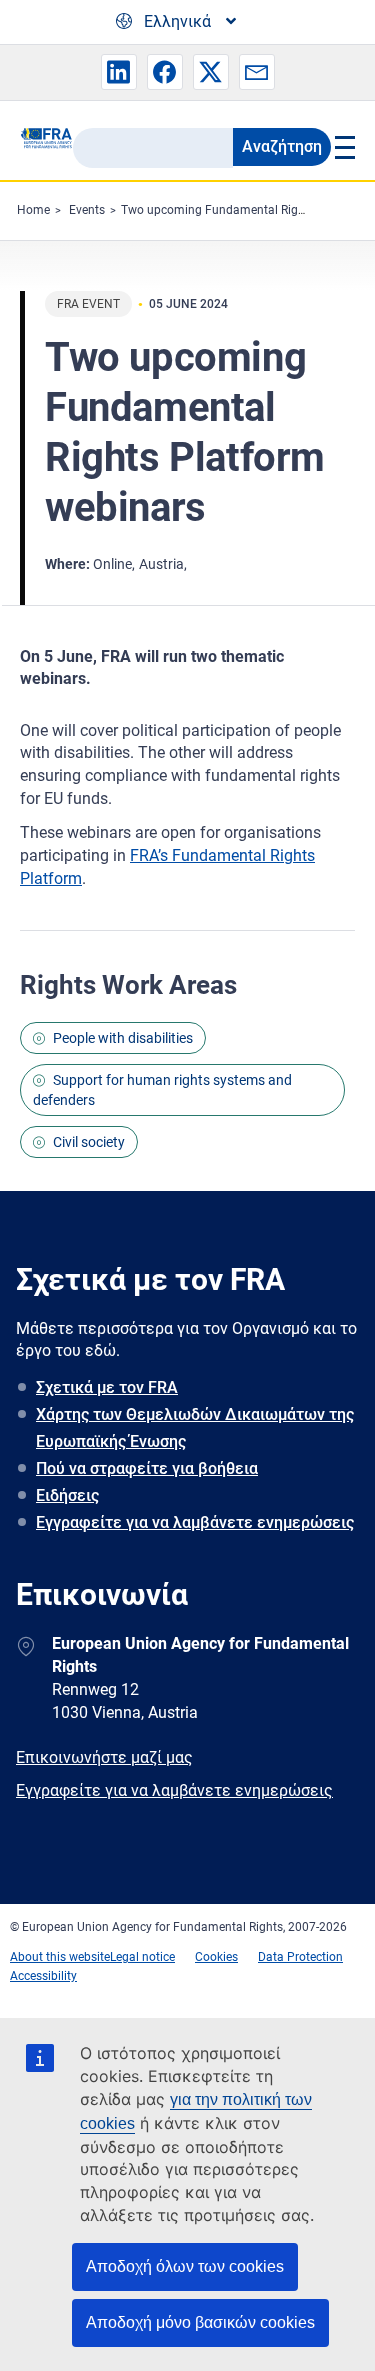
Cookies (216, 1957)
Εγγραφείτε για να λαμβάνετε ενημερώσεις (195, 1522)
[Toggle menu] (343, 147)
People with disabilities (123, 1038)
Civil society (89, 1142)
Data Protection (300, 1957)
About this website (60, 1957)
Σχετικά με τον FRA (107, 1387)
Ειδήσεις (67, 1495)
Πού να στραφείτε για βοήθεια (147, 1468)
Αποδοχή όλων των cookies (185, 2266)
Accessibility (43, 1976)
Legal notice (142, 1957)
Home (33, 210)
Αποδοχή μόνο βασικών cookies (200, 2322)
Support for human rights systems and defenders (162, 1090)
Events (87, 210)
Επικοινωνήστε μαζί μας (104, 1757)
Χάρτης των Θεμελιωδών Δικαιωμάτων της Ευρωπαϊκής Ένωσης (195, 1428)
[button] (119, 72)
